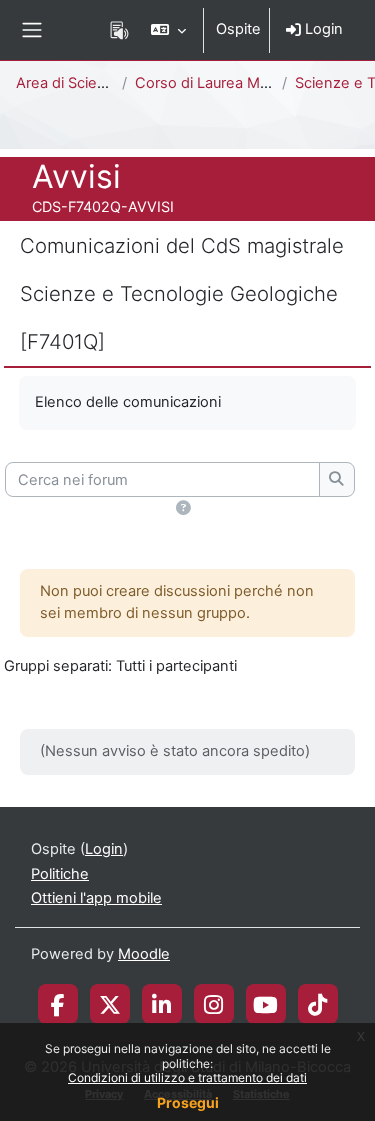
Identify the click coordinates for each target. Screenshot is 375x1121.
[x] (110, 1004)
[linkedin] (161, 1004)
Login (322, 29)
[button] (168, 30)
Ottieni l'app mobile (96, 898)
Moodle (144, 954)
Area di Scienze (69, 83)
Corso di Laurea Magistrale (226, 83)
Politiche (60, 874)
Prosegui (188, 1102)
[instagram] (213, 1004)
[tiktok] (317, 1004)
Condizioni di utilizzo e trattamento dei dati (187, 1077)
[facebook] (58, 1004)
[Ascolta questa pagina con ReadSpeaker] (119, 30)
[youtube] (265, 1004)
